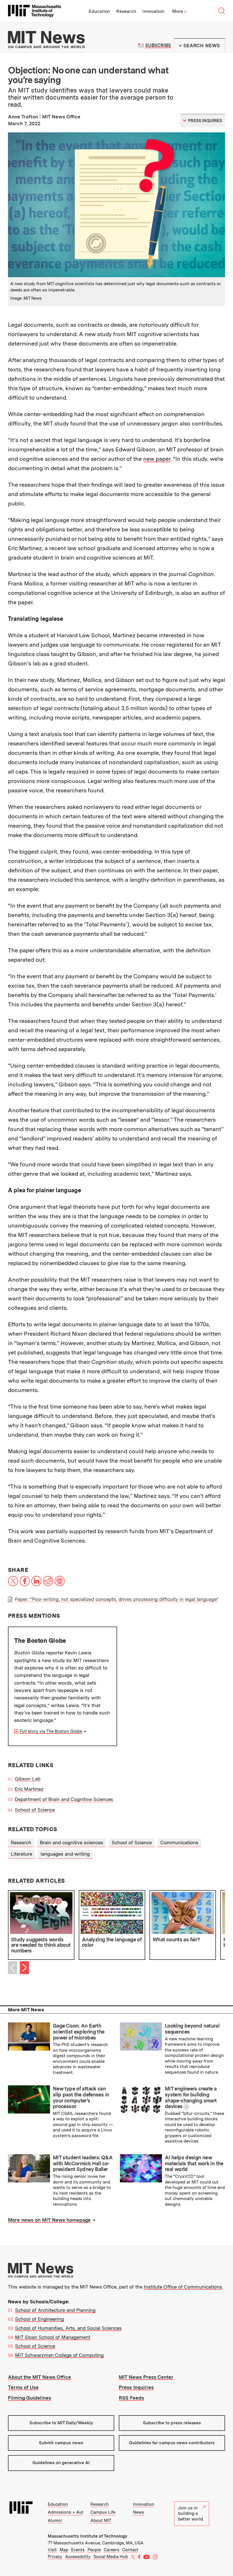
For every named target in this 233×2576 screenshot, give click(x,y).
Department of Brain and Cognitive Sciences (64, 1799)
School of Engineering (39, 2319)
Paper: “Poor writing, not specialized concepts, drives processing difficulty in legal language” (117, 1599)
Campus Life (103, 2512)
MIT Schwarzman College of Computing (59, 2355)
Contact (130, 2550)
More (179, 11)
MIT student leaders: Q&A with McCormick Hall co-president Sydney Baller (83, 2163)
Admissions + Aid (65, 2512)
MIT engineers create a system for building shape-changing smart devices (191, 2097)
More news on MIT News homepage (49, 2220)
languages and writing (65, 1854)
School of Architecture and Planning (55, 2310)
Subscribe (158, 45)
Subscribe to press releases (172, 2423)
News (139, 2512)
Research (126, 11)
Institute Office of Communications (183, 2287)
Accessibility (78, 2557)
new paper (157, 459)
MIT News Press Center (146, 2377)
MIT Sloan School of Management (53, 2337)
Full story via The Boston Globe (51, 1731)
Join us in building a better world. (191, 2514)
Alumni (55, 2521)
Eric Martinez (29, 1789)
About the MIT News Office (39, 2377)
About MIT (101, 2521)
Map (64, 2550)
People (94, 2550)
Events (78, 2550)
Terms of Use (23, 2387)
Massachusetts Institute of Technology (88, 2536)
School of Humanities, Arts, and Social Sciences (68, 2328)
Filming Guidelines (30, 2398)
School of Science (35, 1810)
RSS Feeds (131, 2398)
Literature (21, 1854)
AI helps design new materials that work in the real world (194, 2163)
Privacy (55, 2557)
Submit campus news (61, 2443)
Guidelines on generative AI (61, 2463)
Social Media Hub (111, 2557)
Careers (112, 2550)
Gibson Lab (28, 1779)
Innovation (153, 11)
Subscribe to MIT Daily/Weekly (61, 2423)
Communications (179, 1843)
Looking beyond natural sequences (192, 2029)
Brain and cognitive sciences (71, 1843)
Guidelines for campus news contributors (172, 2443)
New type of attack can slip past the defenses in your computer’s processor (81, 2097)
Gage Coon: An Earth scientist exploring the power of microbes (79, 2032)
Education (99, 11)
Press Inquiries (136, 2387)
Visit (52, 2550)
